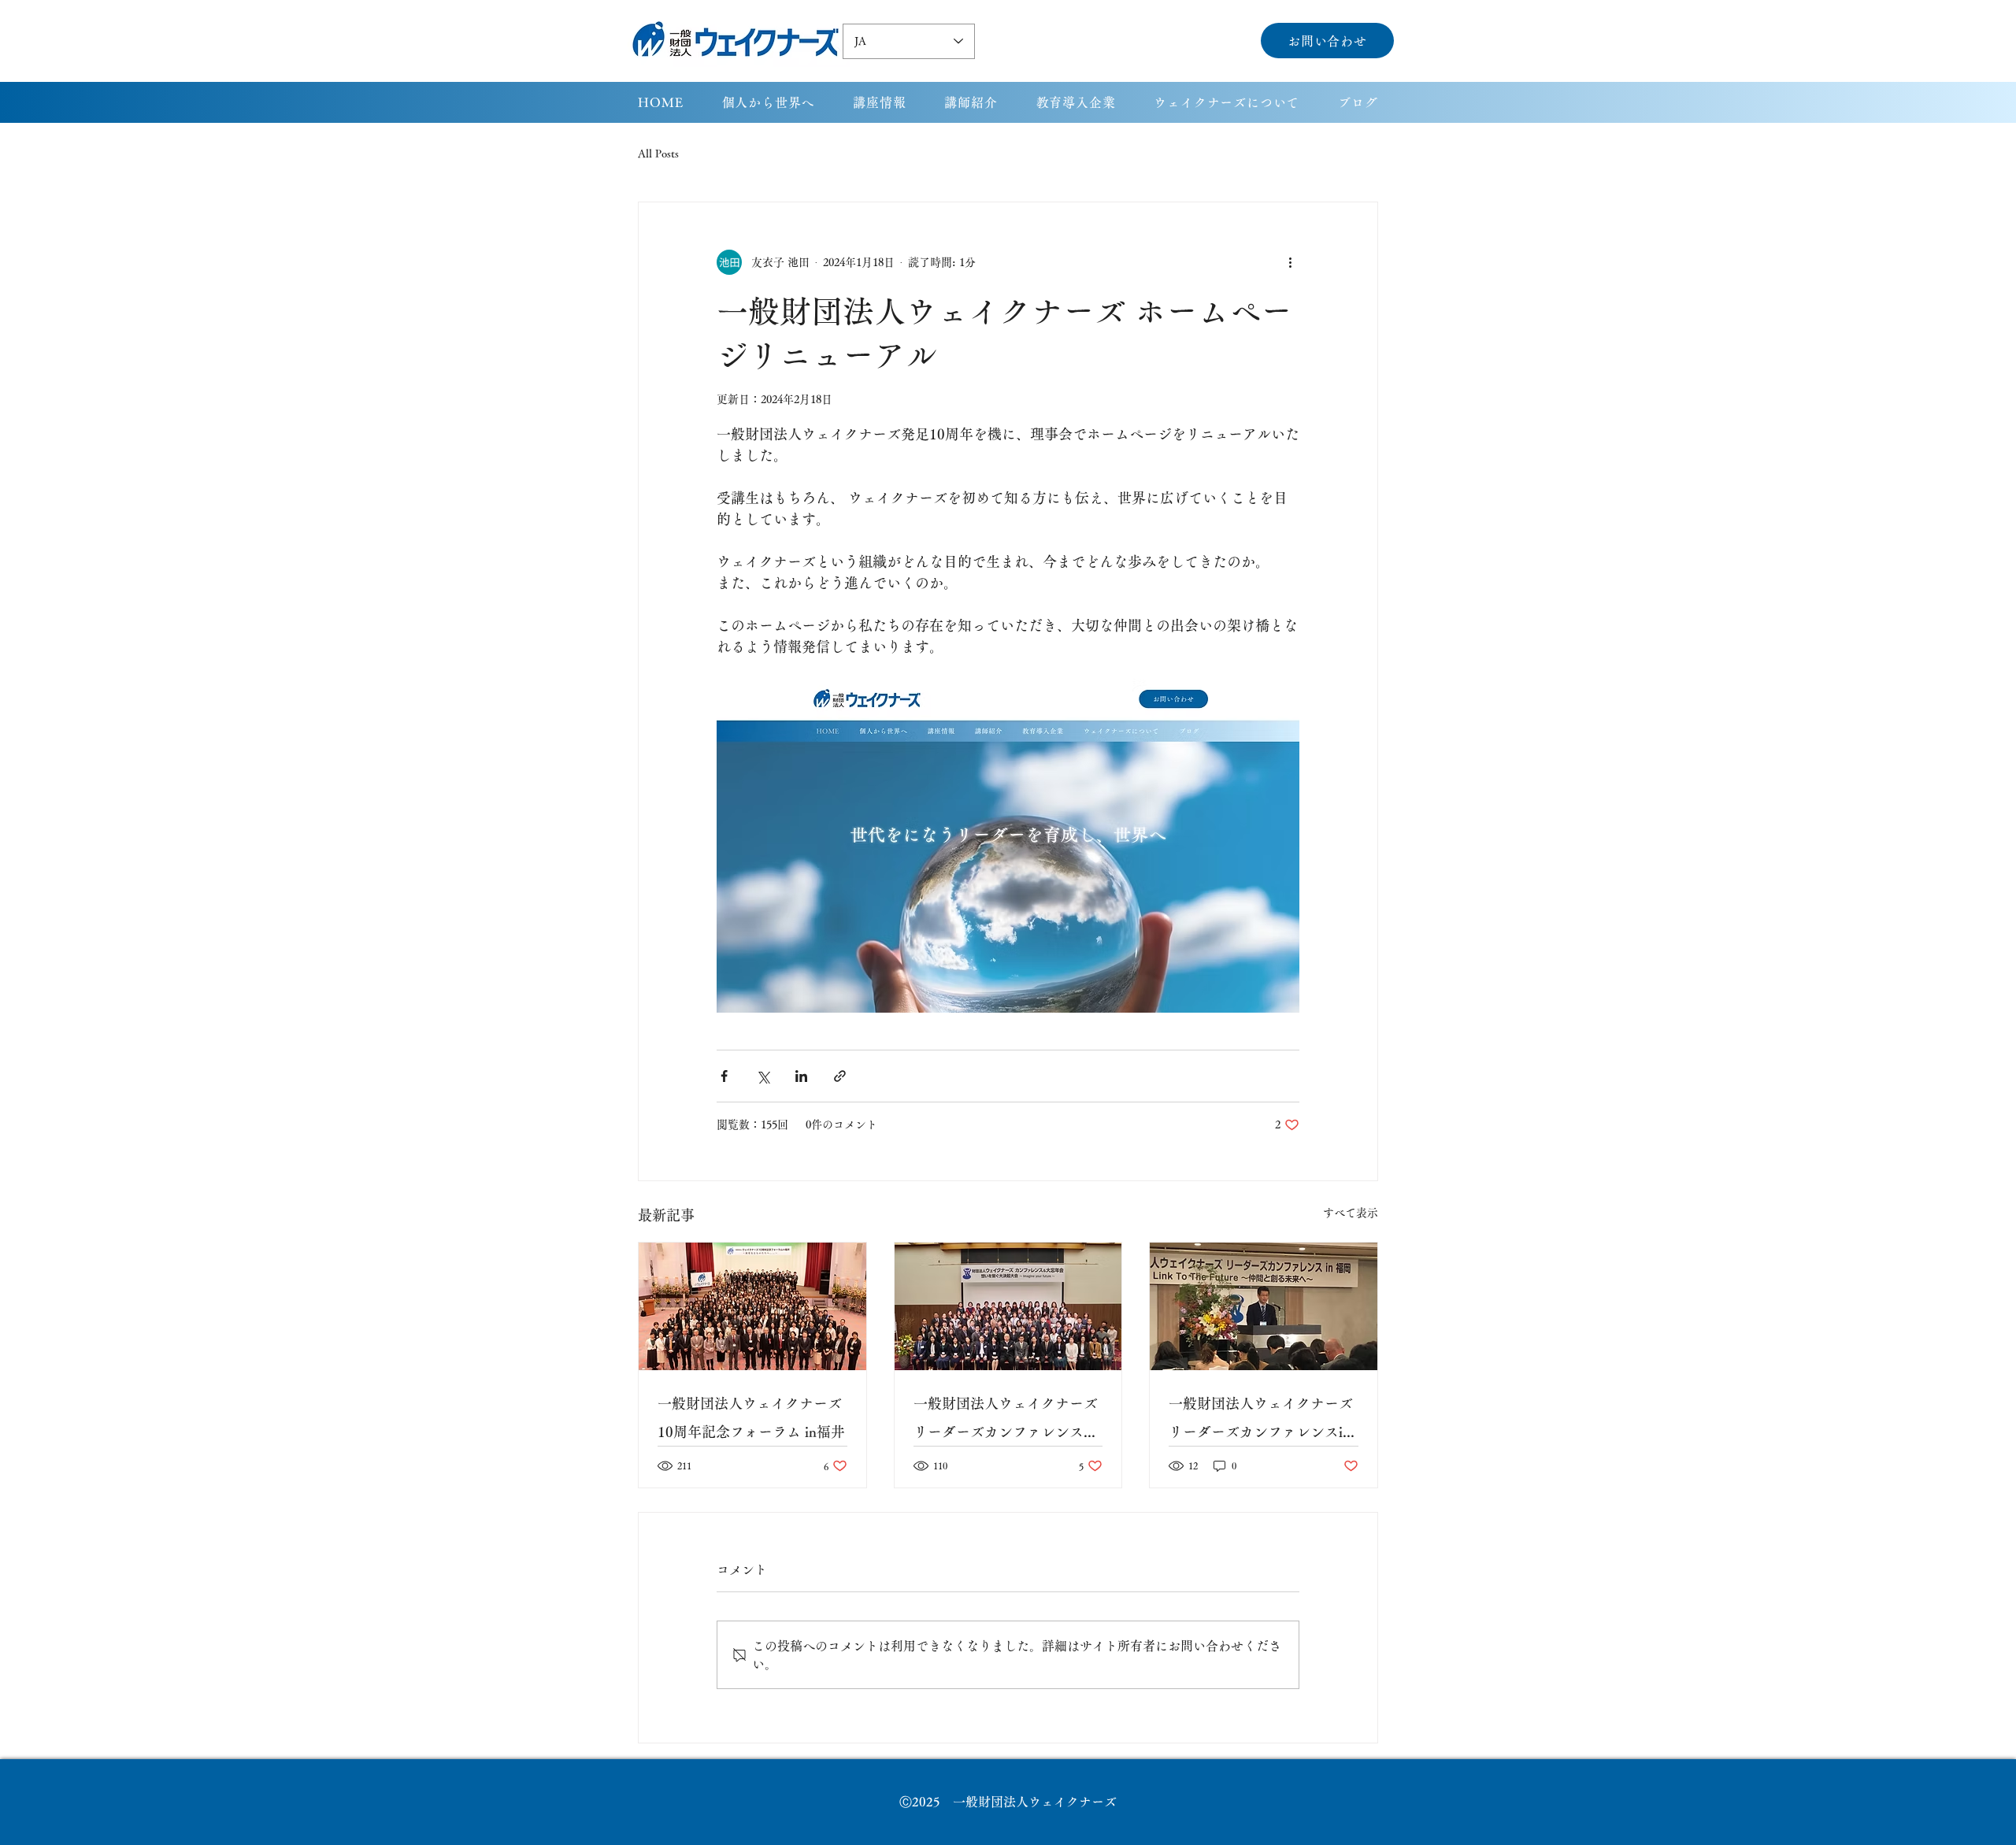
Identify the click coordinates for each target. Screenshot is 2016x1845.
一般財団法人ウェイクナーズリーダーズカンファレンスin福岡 (1261, 1421)
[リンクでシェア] (840, 1076)
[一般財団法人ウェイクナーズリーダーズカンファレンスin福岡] (1264, 1306)
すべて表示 (1351, 1213)
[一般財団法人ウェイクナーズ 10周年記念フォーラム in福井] (752, 1306)
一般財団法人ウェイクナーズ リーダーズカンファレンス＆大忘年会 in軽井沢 (1006, 1421)
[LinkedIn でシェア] (801, 1076)
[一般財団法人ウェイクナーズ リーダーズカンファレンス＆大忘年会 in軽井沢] (1008, 1306)
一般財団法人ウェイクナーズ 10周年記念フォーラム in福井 (751, 1417)
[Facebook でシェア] (724, 1076)
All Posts (658, 154)
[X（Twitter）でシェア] (763, 1076)
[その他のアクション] (1290, 262)
